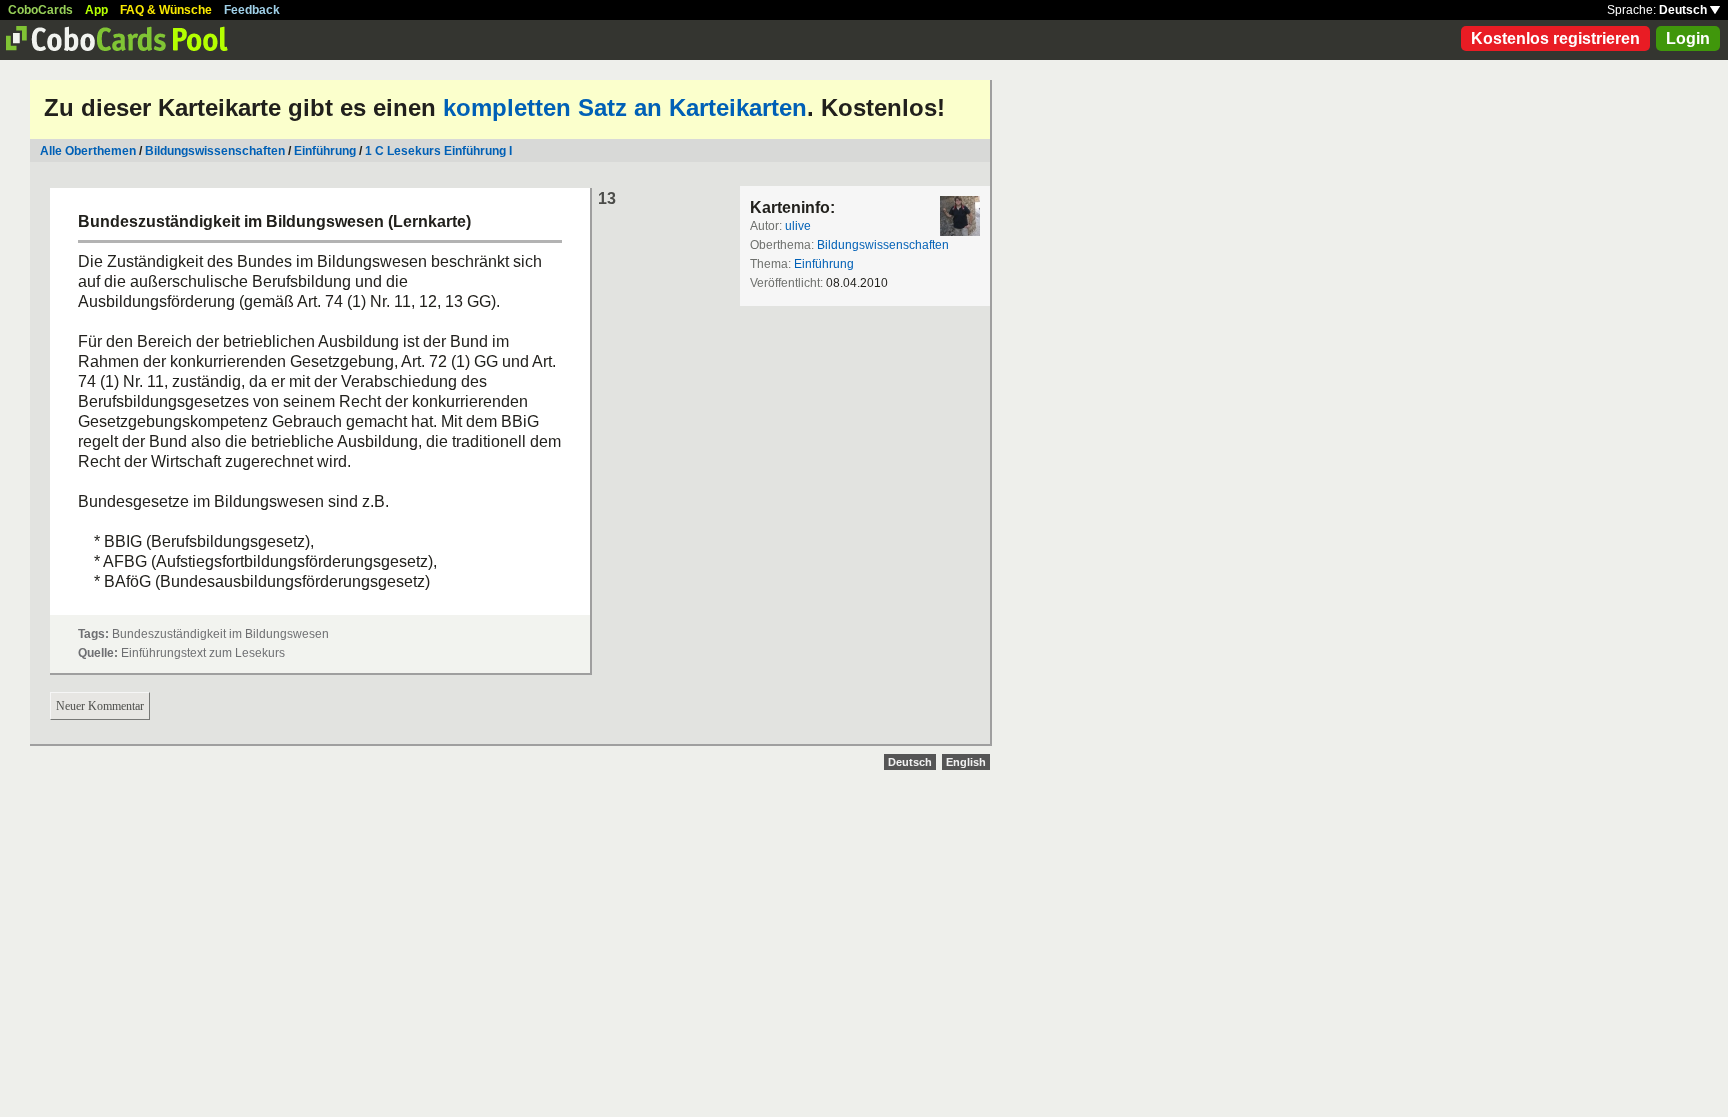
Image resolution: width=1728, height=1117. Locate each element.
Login (1688, 38)
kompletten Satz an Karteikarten (625, 107)
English (966, 762)
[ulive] (960, 216)
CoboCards (40, 10)
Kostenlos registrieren (1555, 38)
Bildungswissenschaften (215, 151)
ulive (798, 226)
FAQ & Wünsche (166, 10)
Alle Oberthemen (88, 151)
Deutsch (1684, 10)
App (96, 10)
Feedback (252, 10)
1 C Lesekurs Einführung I (438, 151)
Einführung (325, 151)
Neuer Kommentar (100, 706)
